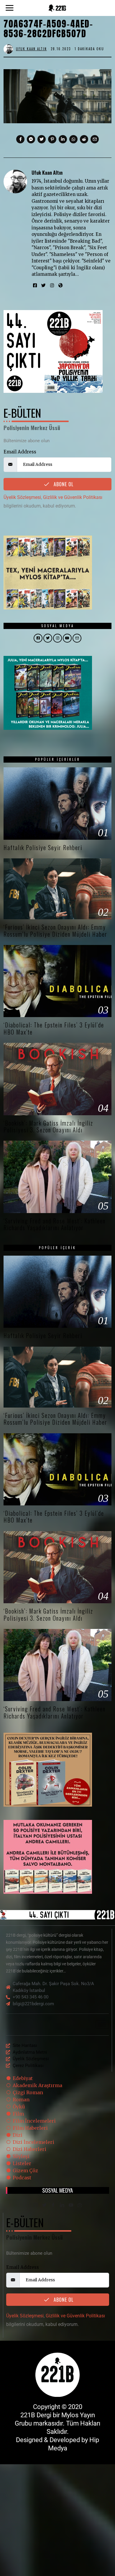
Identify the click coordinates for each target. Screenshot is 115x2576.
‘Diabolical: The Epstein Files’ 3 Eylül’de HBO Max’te (54, 1028)
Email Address (20, 452)
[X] (44, 2205)
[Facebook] (20, 139)
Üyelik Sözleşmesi (22, 497)
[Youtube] (71, 2205)
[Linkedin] (63, 139)
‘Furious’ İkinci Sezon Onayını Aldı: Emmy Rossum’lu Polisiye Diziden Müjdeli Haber (55, 930)
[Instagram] (52, 286)
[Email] (95, 139)
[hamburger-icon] (102, 2025)
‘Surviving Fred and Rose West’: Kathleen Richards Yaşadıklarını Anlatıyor (55, 1224)
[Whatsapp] (73, 139)
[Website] (61, 286)
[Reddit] (84, 139)
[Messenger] (31, 139)
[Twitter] (42, 139)
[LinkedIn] (62, 2205)
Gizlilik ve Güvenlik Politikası (73, 497)
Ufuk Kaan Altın (47, 172)
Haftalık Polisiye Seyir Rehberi (43, 848)
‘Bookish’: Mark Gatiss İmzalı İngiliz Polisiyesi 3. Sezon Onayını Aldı (48, 1126)
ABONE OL (63, 484)
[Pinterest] (52, 139)
